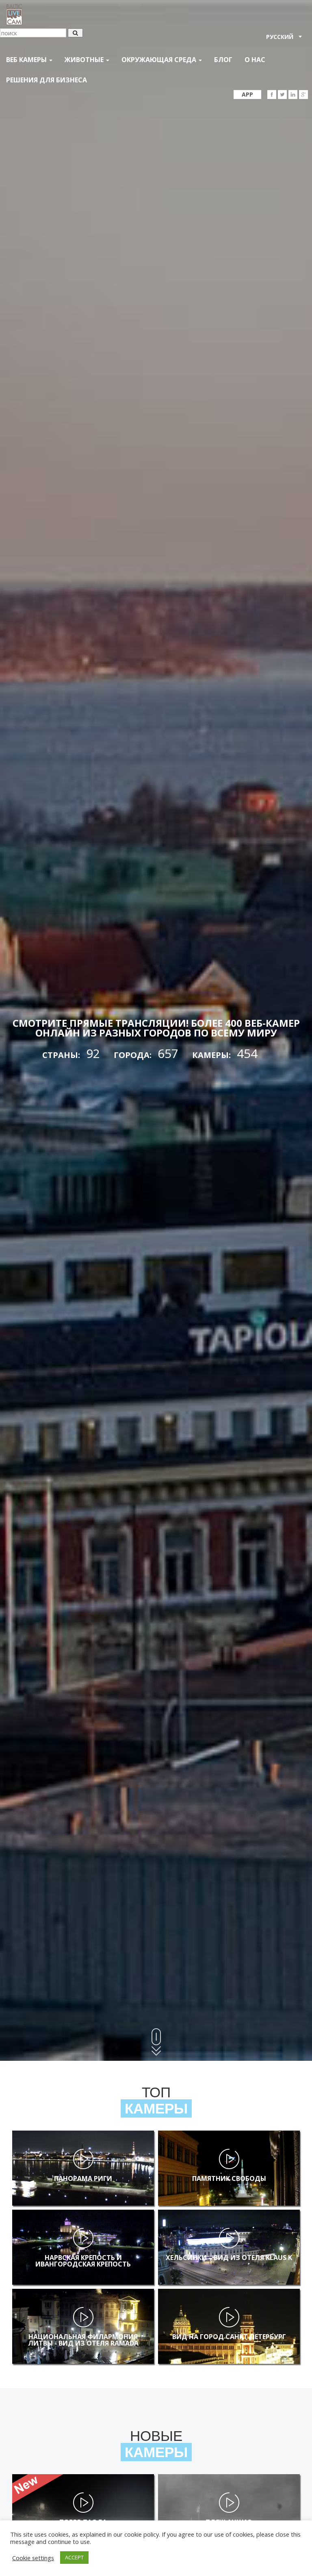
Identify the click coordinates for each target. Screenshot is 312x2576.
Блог (223, 60)
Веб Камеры (27, 60)
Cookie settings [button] (33, 2558)
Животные (85, 60)
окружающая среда (160, 60)
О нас (255, 60)
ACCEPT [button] (74, 2557)
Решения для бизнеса (47, 80)
